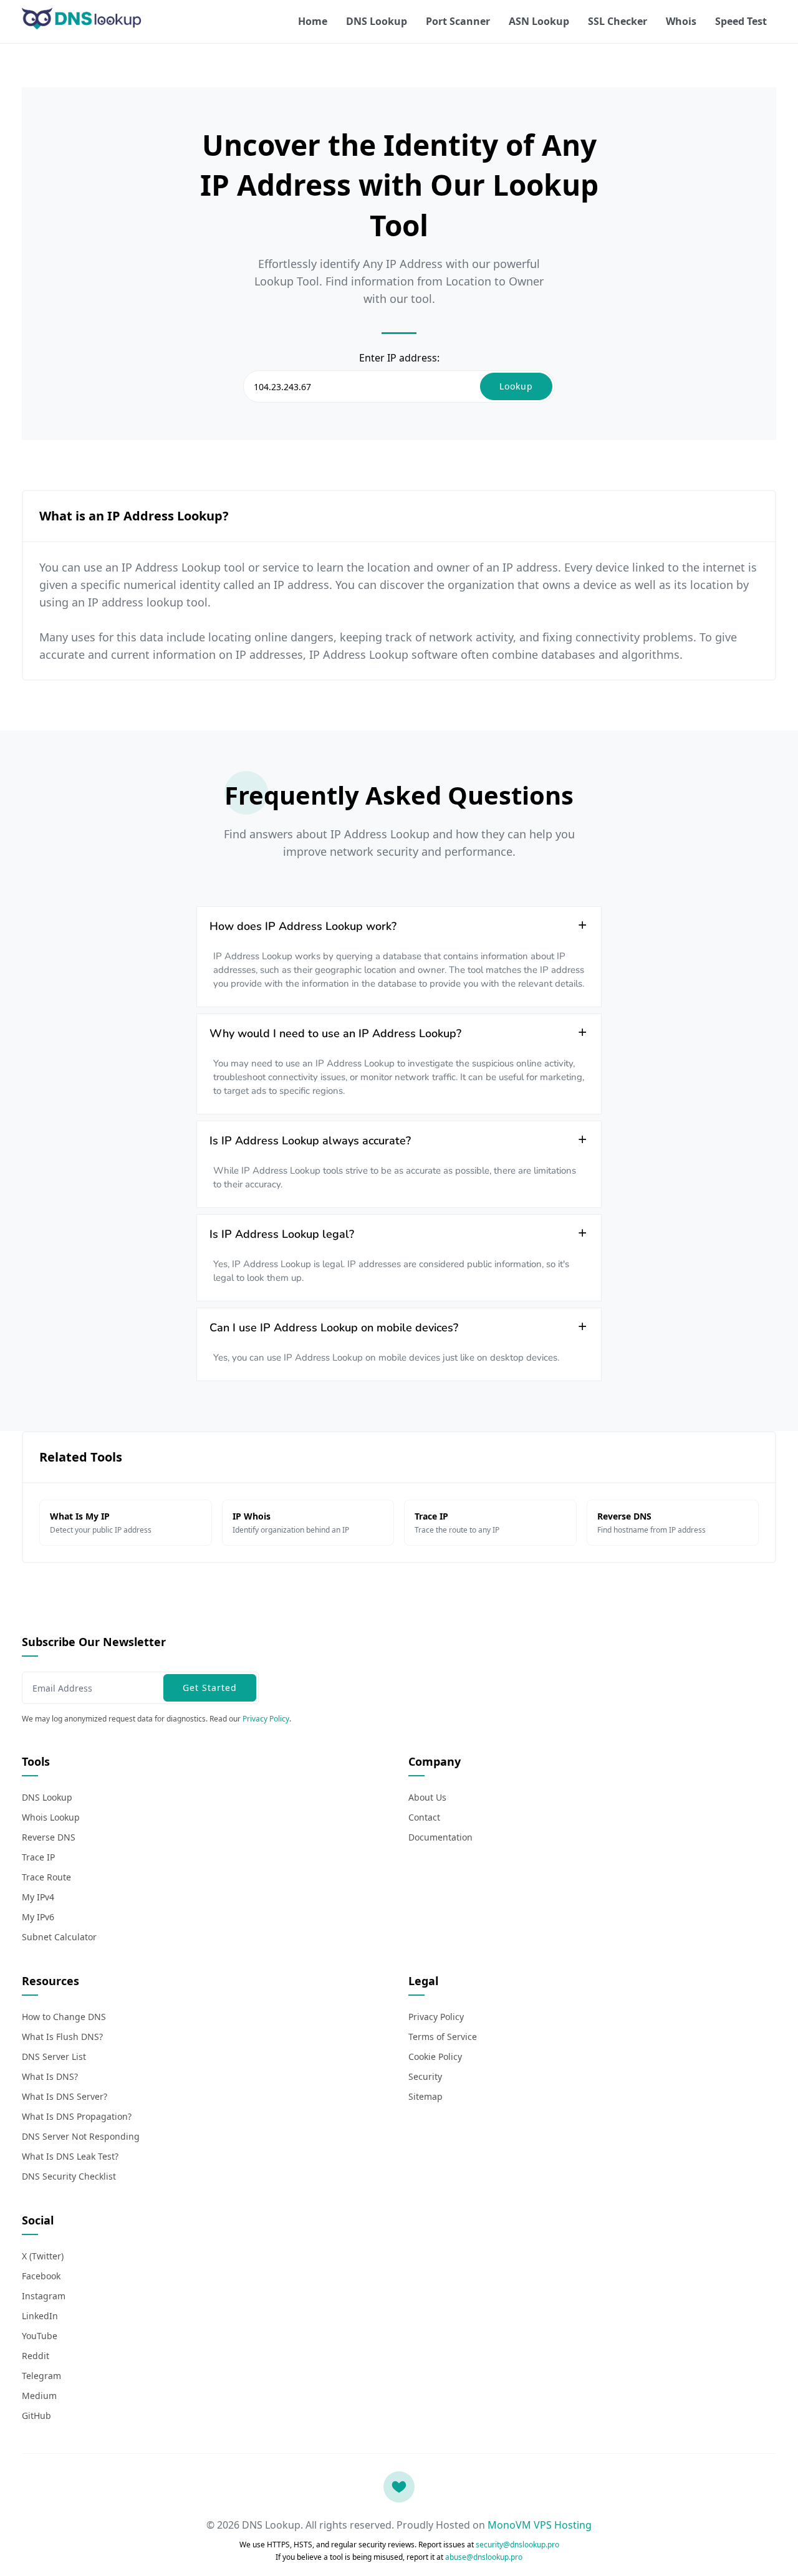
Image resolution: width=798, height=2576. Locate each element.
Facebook (41, 2276)
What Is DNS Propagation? (77, 2116)
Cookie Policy (435, 2056)
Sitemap (425, 2096)
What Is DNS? (50, 2076)
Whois (681, 21)
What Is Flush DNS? (62, 2037)
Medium (39, 2396)
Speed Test (741, 21)
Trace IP (38, 1857)
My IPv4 (38, 1897)
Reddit (36, 2356)
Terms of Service (443, 2037)
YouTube (40, 2336)
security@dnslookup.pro (517, 2545)
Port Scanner (458, 21)
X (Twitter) (43, 2256)
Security (425, 2076)
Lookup (516, 386)
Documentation (440, 1837)
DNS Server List (54, 2056)
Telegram (41, 2376)
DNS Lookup (377, 21)
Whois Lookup (51, 1817)
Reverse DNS (49, 1837)
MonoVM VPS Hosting (540, 2525)
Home (313, 21)
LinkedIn (40, 2316)
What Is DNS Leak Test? (70, 2156)
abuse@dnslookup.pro (484, 2557)
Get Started (210, 1688)
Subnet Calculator (59, 1937)
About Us (427, 1797)
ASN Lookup (539, 21)
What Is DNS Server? (65, 2096)
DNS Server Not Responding (81, 2136)
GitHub (36, 2416)
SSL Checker (618, 21)
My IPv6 (38, 1917)
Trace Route (46, 1877)
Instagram (44, 2296)
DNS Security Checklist (69, 2176)
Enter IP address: (399, 358)
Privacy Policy (266, 1719)
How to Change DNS (64, 2017)
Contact (424, 1817)
